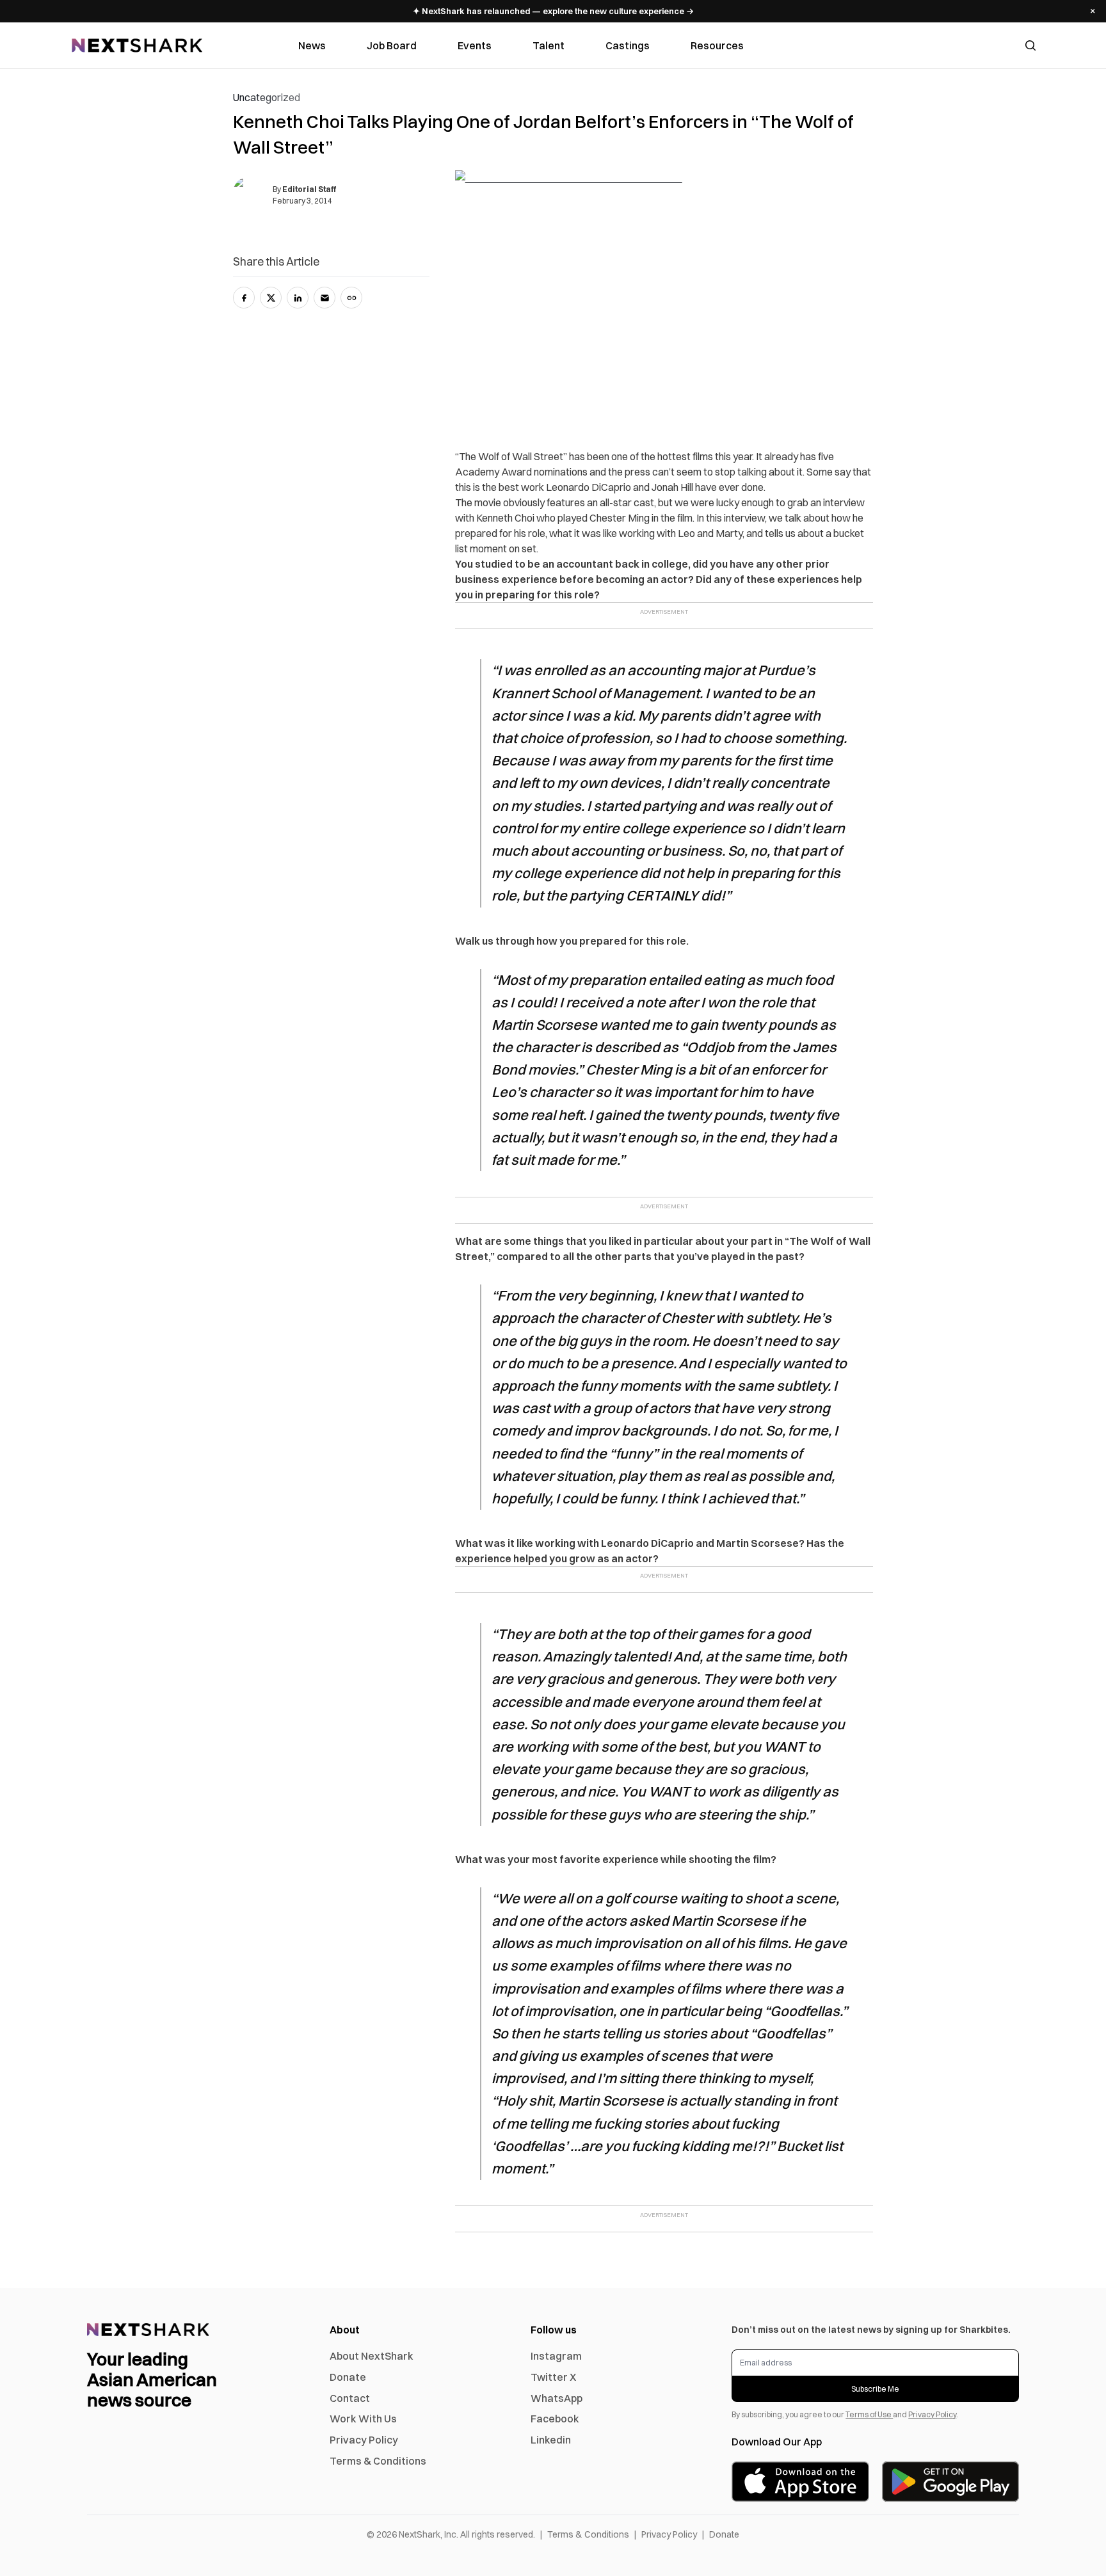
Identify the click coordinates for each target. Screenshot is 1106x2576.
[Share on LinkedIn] (298, 298)
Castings (628, 45)
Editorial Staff (309, 189)
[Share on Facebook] (244, 298)
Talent (549, 45)
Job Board (392, 45)
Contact (350, 2398)
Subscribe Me (875, 2389)
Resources (717, 45)
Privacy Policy (364, 2440)
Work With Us (363, 2419)
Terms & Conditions (378, 2461)
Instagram (556, 2356)
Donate (348, 2377)
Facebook (555, 2419)
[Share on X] (271, 298)
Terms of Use (869, 2414)
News (312, 45)
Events (475, 45)
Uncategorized (267, 97)
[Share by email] (325, 298)
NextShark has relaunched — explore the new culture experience (553, 11)
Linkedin (551, 2440)
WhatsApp (557, 2398)
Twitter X (553, 2377)
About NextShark (372, 2356)
